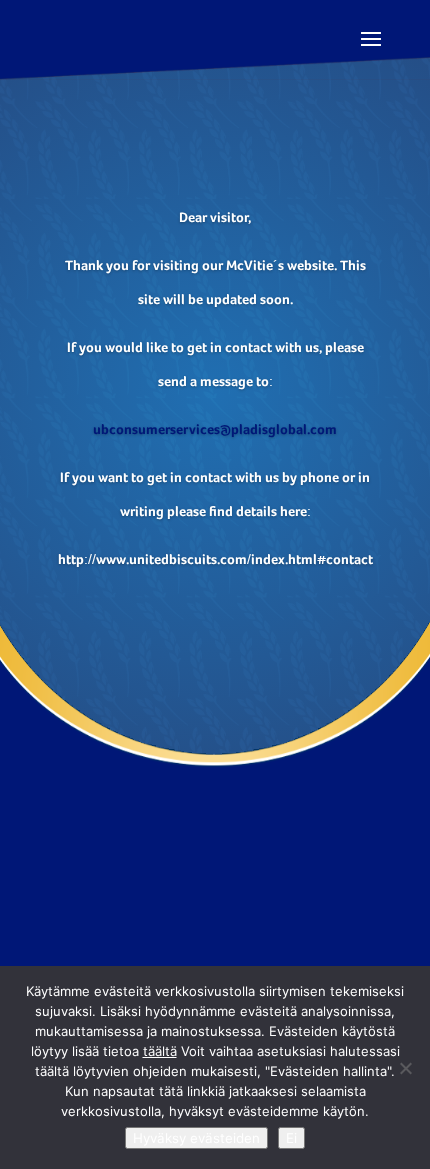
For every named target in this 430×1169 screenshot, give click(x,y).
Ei (291, 1138)
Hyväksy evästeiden (196, 1138)
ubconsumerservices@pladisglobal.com (215, 430)
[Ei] (405, 1068)
